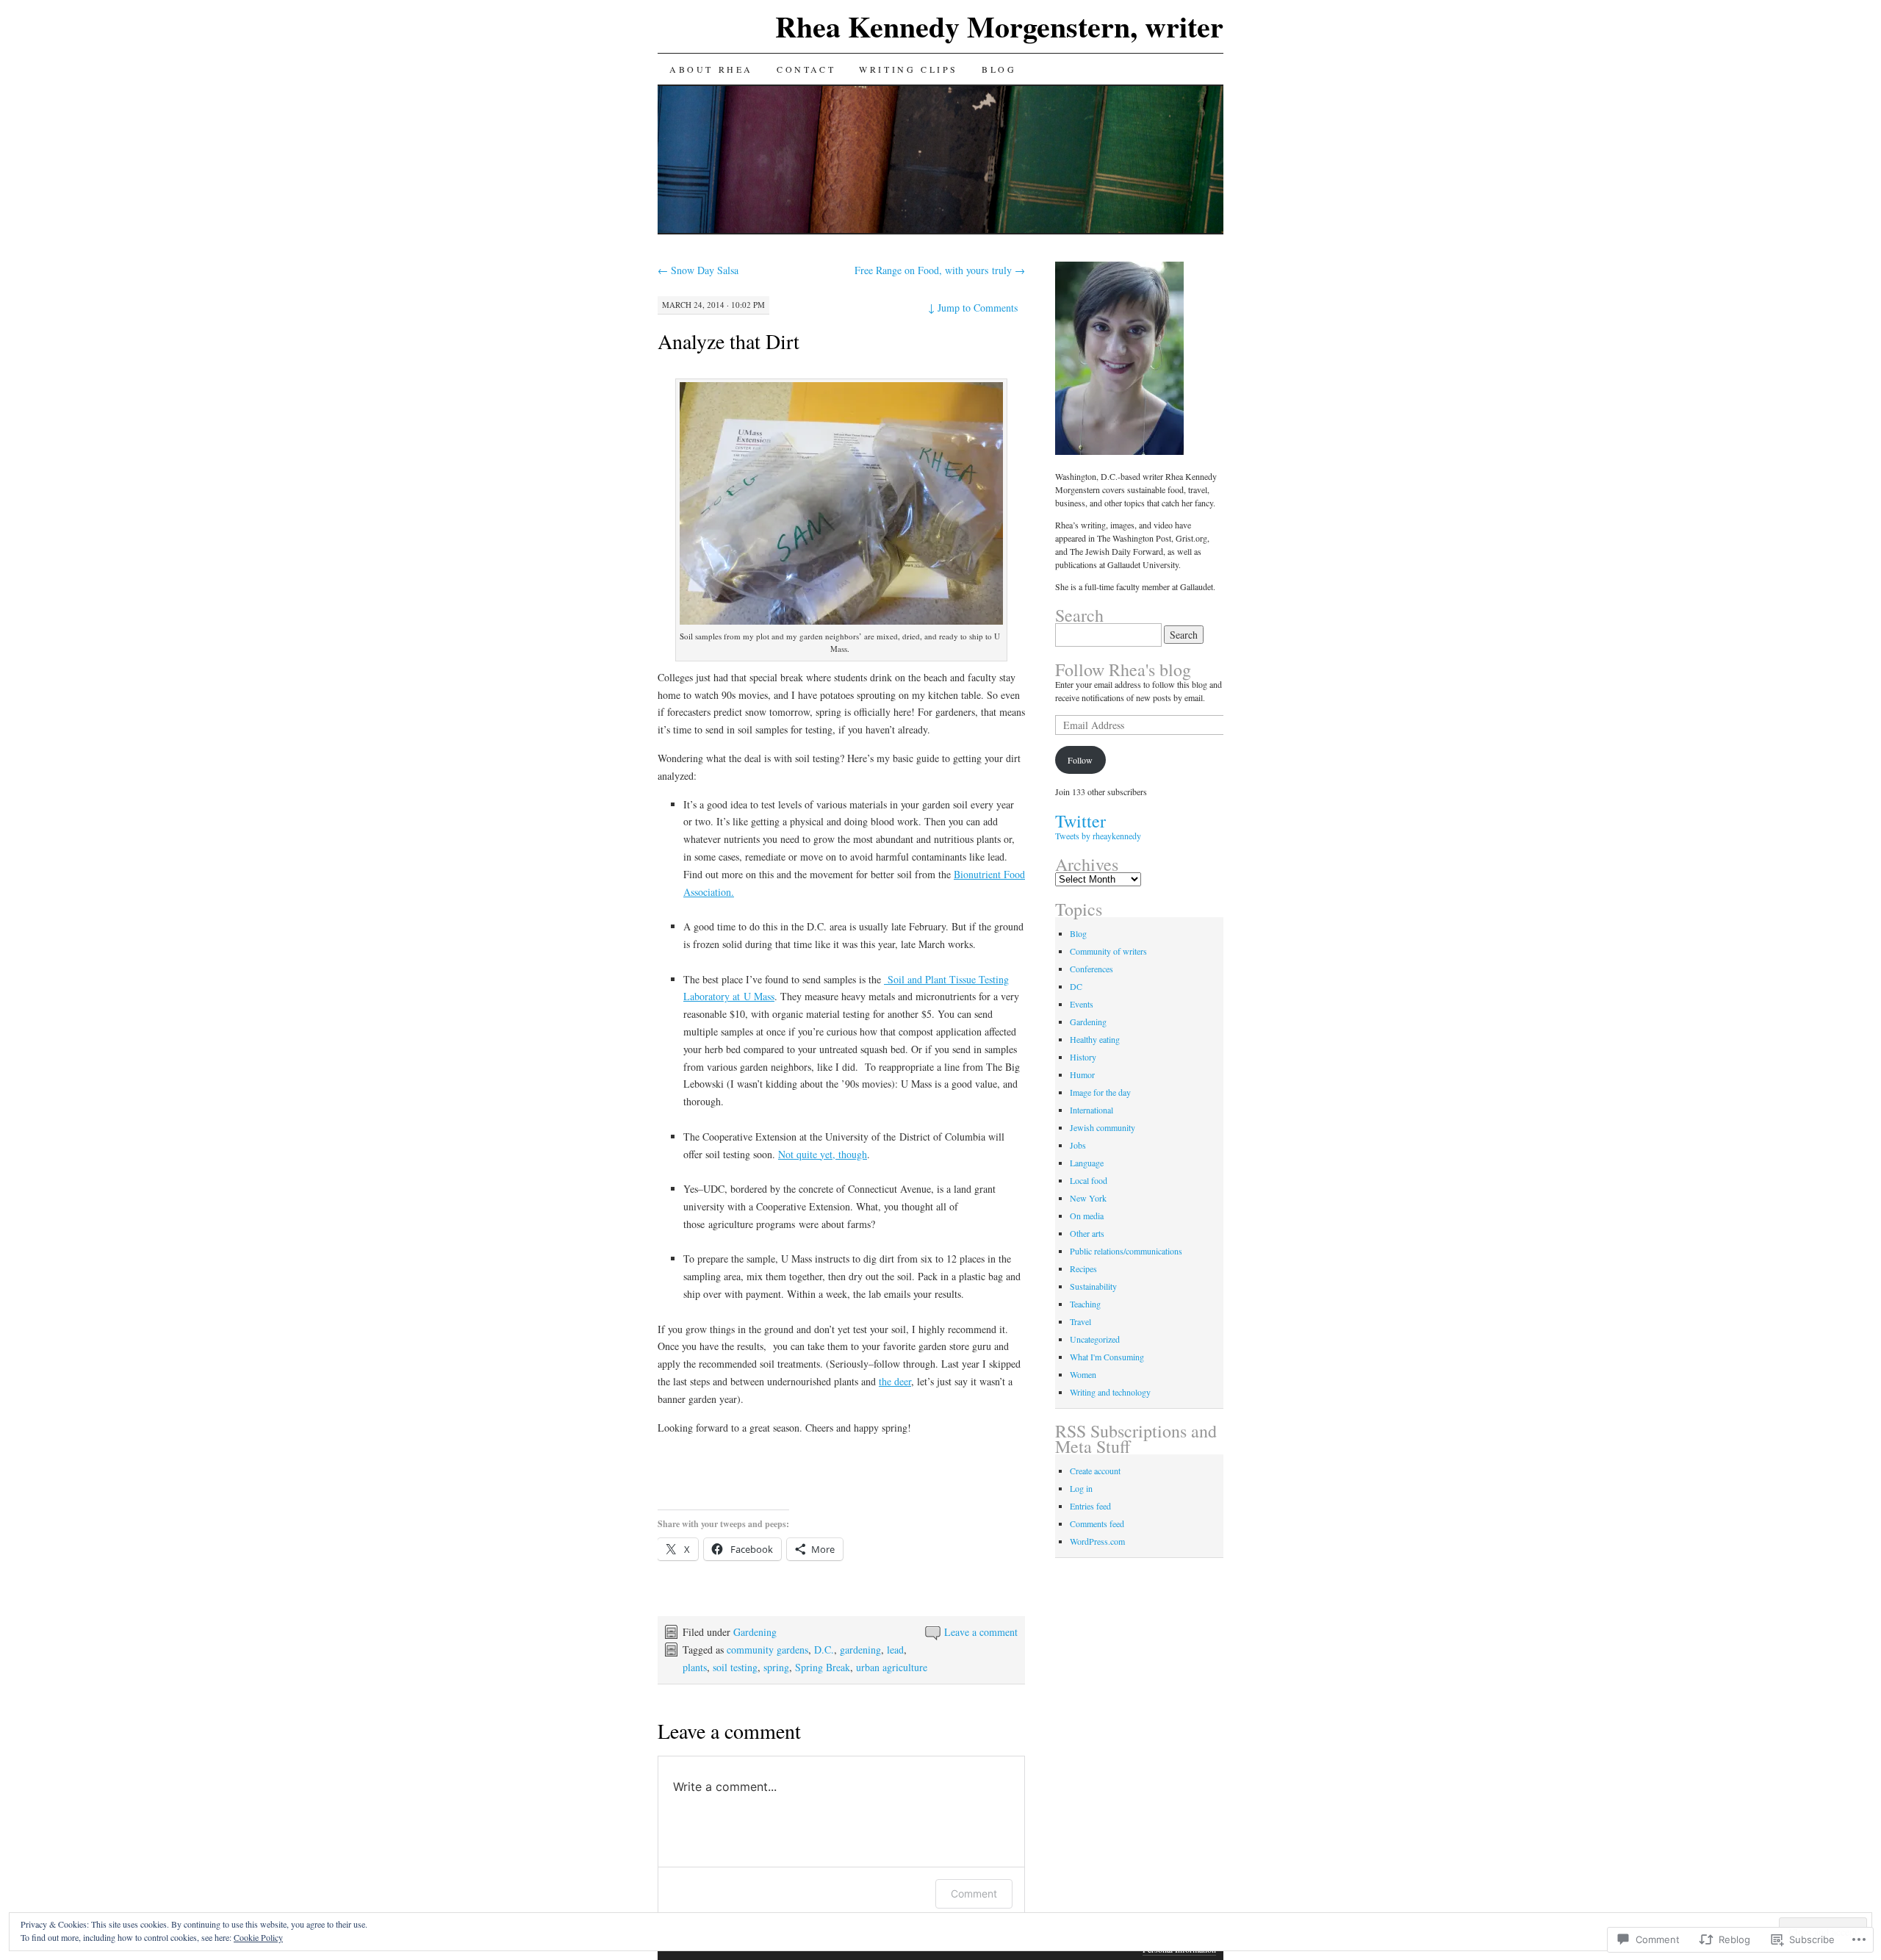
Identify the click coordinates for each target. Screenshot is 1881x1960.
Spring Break (823, 1667)
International (1091, 1110)
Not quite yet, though (823, 1154)
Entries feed (1090, 1506)
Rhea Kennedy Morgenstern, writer (999, 26)
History (1083, 1057)
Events (1082, 1004)
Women (1083, 1374)
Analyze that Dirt (729, 341)
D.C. (824, 1650)
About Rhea (711, 69)
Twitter (1080, 821)
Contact (806, 69)
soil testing (735, 1667)
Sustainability (1093, 1286)
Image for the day (1100, 1092)
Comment (974, 1893)
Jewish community (1103, 1127)
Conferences (1091, 969)
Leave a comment (981, 1632)
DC (1076, 986)
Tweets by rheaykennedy (1098, 836)
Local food (1089, 1180)
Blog (999, 69)
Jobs (1078, 1145)
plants (695, 1667)
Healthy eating (1095, 1039)
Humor (1082, 1074)
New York (1088, 1198)
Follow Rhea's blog (1123, 670)
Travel (1080, 1321)
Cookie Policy (258, 1937)
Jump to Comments (973, 308)
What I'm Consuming (1107, 1357)
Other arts (1087, 1233)
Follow (1080, 760)
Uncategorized (1095, 1339)
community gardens (767, 1650)
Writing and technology (1110, 1392)
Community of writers (1108, 951)
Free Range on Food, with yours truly (940, 270)
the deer (895, 1381)
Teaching (1085, 1304)
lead (895, 1650)
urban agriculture (892, 1667)
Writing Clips (909, 69)
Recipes (1083, 1268)
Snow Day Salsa (698, 270)
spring (776, 1667)
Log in (1081, 1488)
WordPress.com (1097, 1541)
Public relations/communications (1126, 1251)
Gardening (755, 1632)
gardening (860, 1650)
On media (1087, 1216)
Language (1087, 1163)
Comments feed (1097, 1523)
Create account (1095, 1471)
